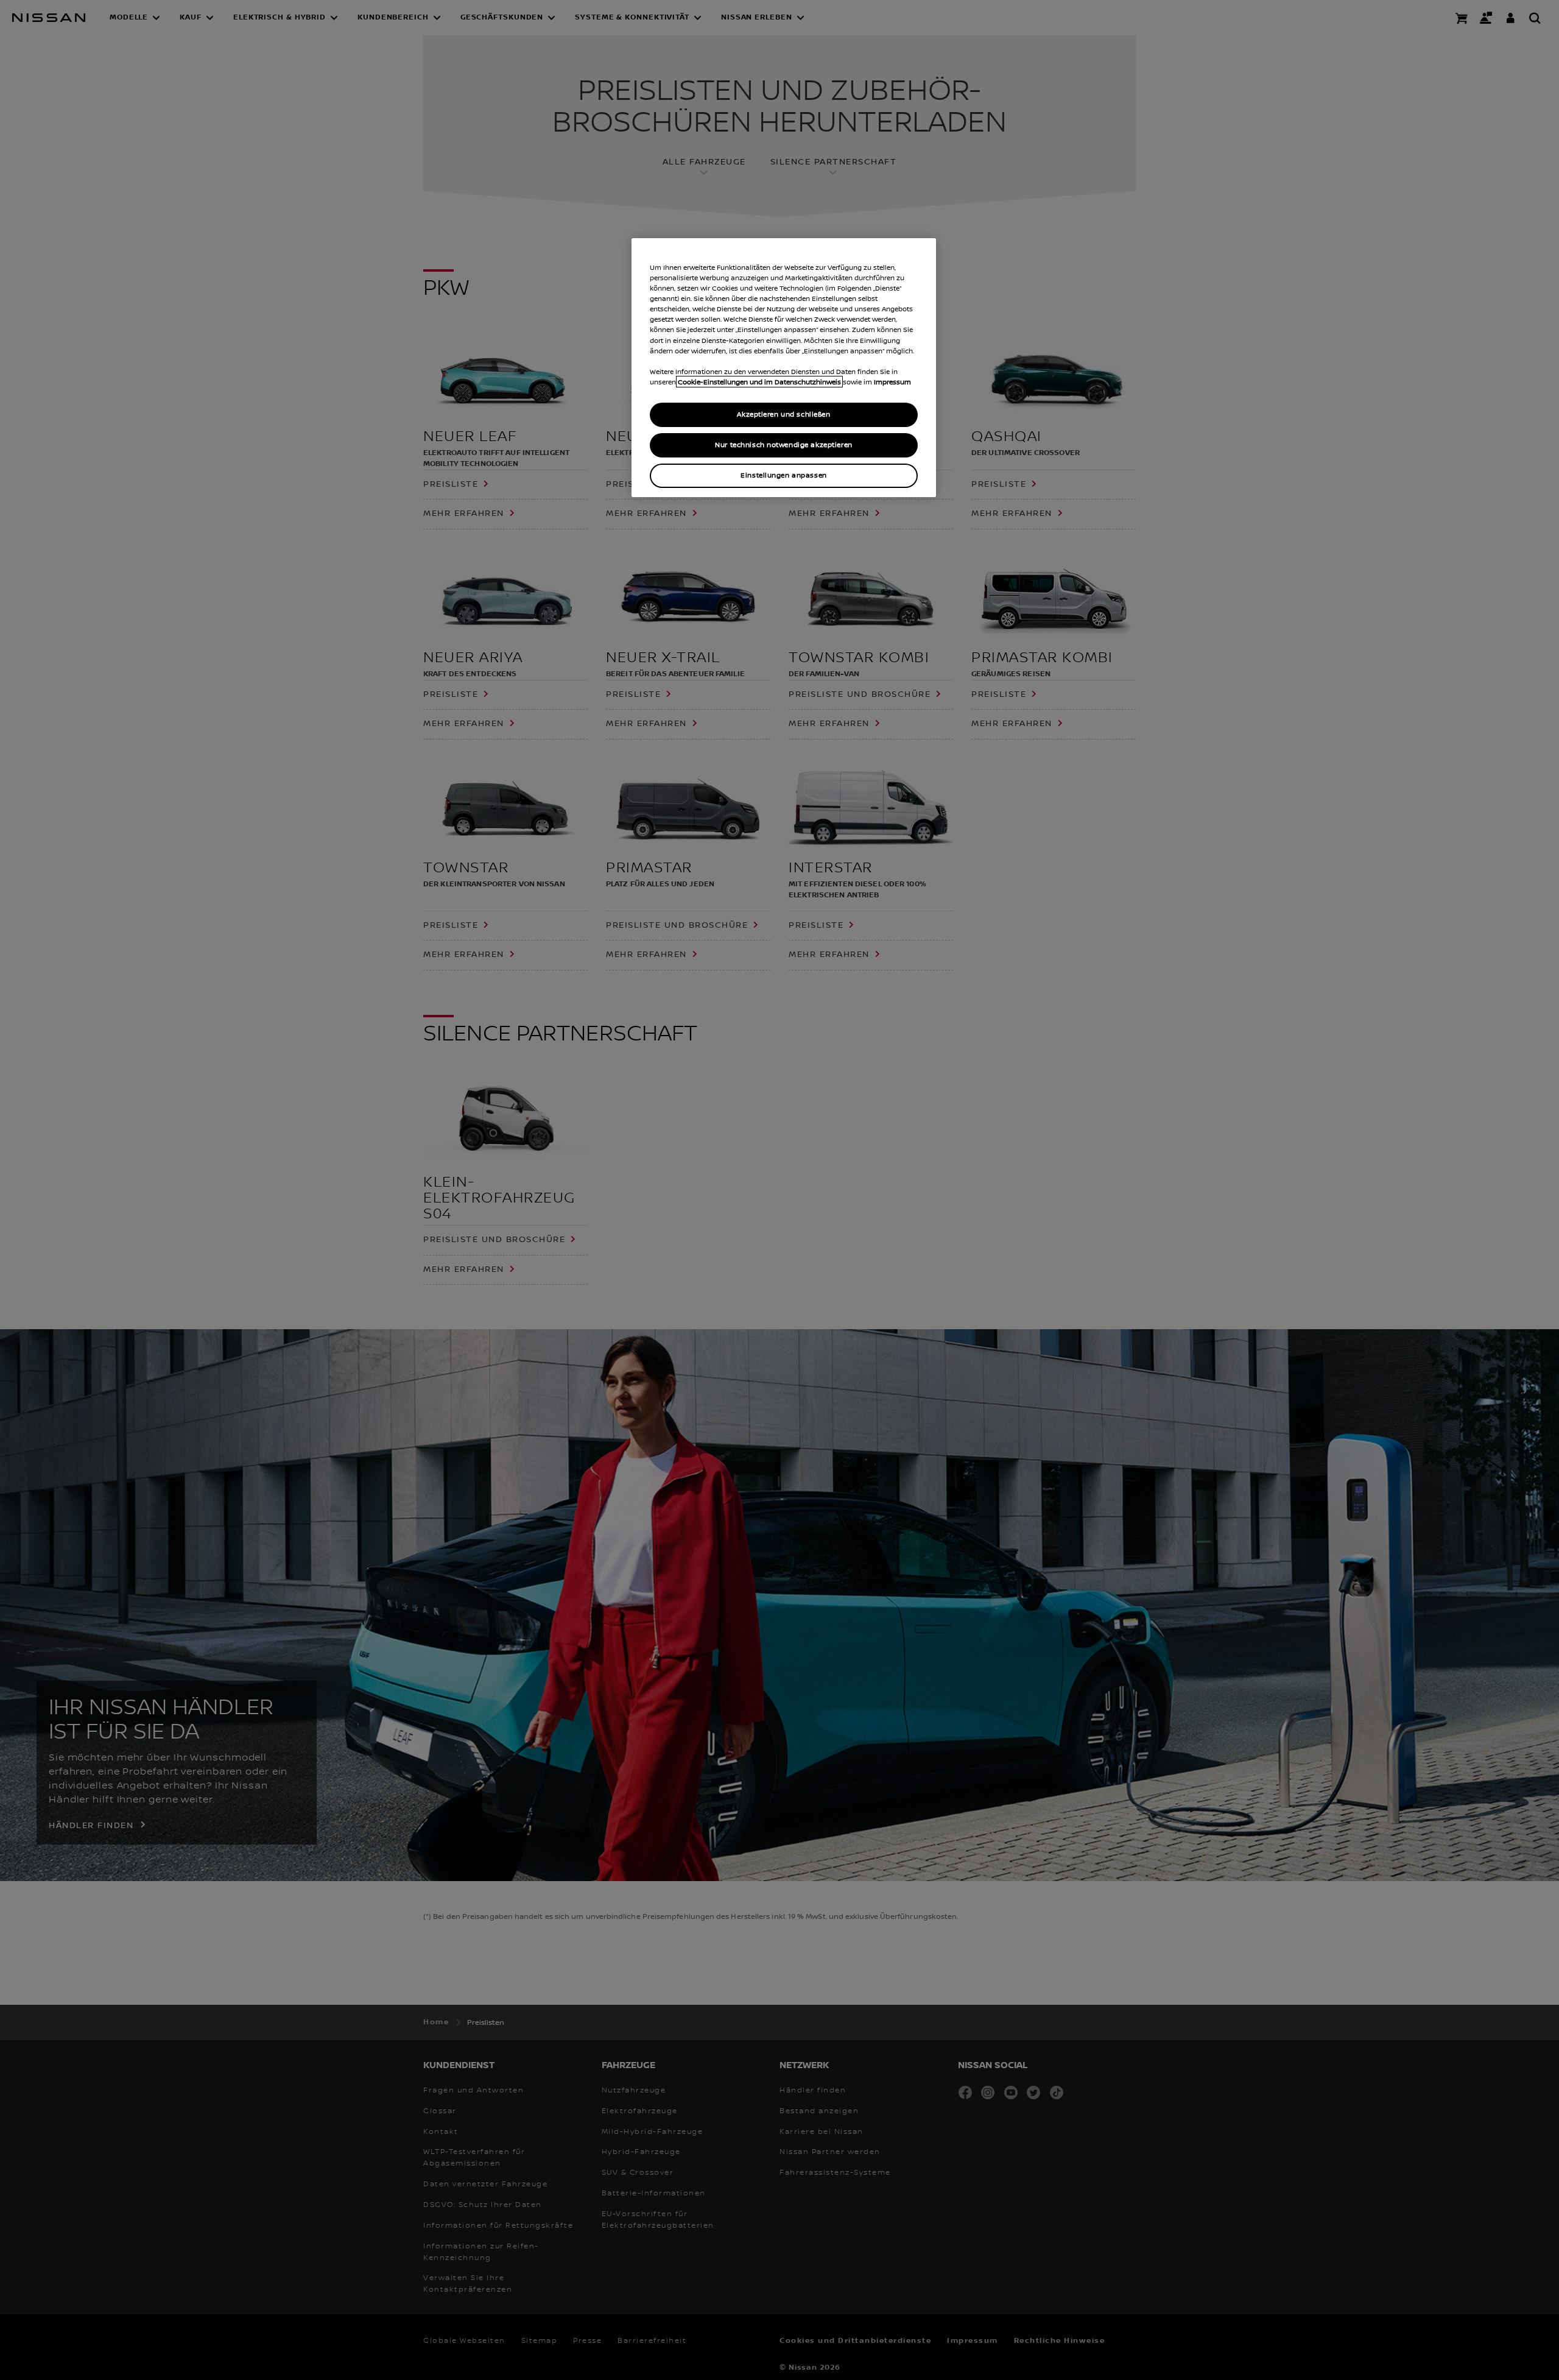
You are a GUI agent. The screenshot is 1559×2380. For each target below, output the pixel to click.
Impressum (892, 382)
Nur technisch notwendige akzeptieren (784, 444)
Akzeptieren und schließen (783, 414)
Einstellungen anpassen (784, 475)
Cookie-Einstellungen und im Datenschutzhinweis (759, 382)
